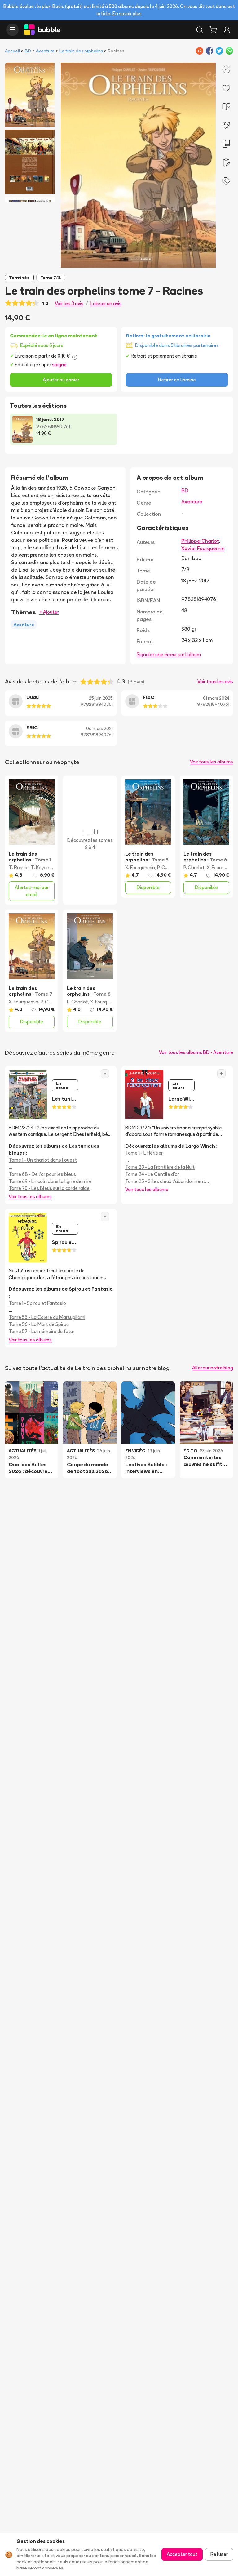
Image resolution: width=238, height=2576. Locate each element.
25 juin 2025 (101, 698)
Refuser (219, 2554)
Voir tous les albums (212, 762)
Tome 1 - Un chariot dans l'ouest (43, 1160)
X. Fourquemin (140, 868)
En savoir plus (127, 13)
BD (28, 51)
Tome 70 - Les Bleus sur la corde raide (49, 1188)
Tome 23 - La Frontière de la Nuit (160, 1167)
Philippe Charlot (200, 541)
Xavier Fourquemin (203, 548)
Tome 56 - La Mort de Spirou (39, 1324)
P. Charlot (168, 868)
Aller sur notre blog (213, 1368)
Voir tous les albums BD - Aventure (196, 1052)
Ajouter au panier (61, 380)
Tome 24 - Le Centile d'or (152, 1174)
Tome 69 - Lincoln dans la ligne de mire (50, 1181)
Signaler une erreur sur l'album (169, 654)
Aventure (45, 51)
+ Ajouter (49, 612)
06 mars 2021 (99, 728)
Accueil (12, 51)
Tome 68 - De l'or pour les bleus (42, 1174)
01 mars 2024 (216, 698)
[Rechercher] (200, 30)
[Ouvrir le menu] (12, 30)
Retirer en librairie (177, 380)
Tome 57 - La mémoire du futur (42, 1331)
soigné (59, 365)
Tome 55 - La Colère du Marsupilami (47, 1317)
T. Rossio (19, 868)
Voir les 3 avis (69, 303)
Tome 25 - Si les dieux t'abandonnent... (167, 1181)
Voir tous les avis (215, 681)
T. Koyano (41, 868)
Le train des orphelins (81, 51)
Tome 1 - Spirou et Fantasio (37, 1303)
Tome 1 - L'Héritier (144, 1153)
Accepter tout (182, 2554)
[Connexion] (227, 30)
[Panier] (213, 30)
